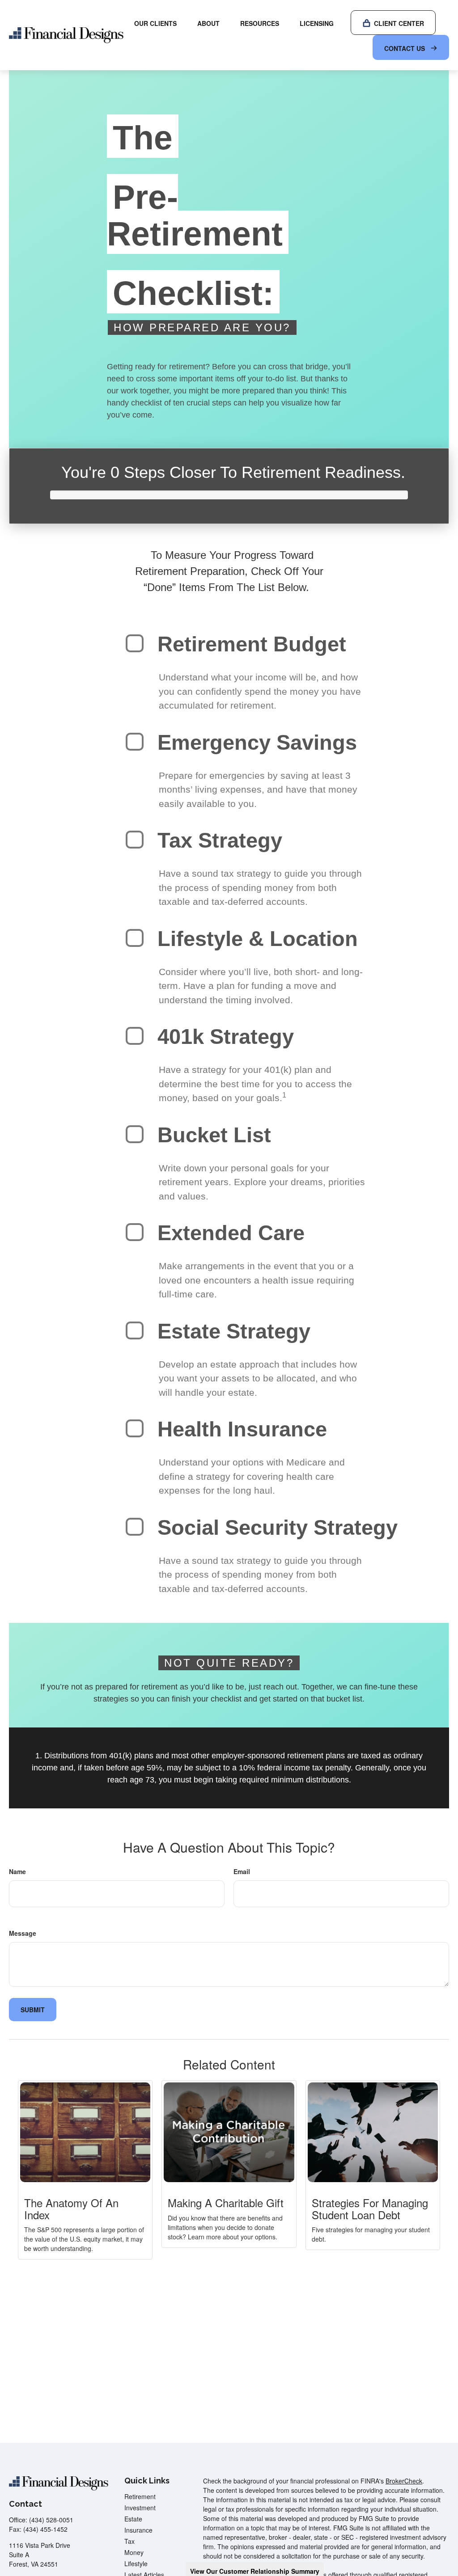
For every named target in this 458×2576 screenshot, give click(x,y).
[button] (155, 23)
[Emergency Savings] (135, 742)
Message (23, 1933)
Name (17, 1871)
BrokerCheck (404, 2481)
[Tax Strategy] (135, 840)
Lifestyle (136, 2563)
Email (242, 1871)
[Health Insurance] (135, 1428)
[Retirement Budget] (135, 643)
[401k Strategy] (135, 1036)
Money (134, 2552)
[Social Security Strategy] (135, 1527)
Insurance (138, 2530)
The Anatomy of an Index (71, 2208)
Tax (129, 2541)
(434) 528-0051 (51, 2520)
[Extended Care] (135, 1232)
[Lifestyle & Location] (135, 938)
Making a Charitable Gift (226, 2202)
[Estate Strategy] (135, 1330)
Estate (133, 2519)
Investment (140, 2508)
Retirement (140, 2496)
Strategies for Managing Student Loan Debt (370, 2208)
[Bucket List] (135, 1134)
